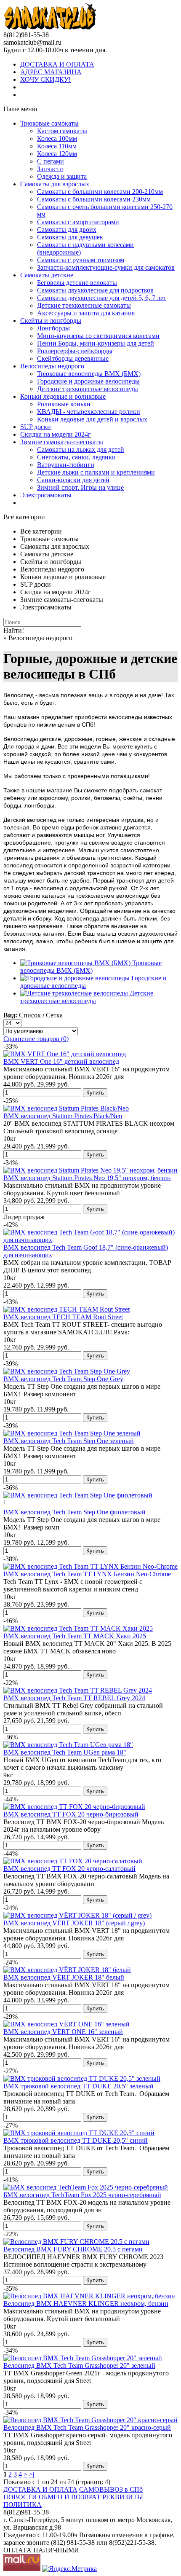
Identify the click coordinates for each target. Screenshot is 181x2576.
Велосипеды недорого (52, 366)
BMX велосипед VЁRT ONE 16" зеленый (63, 2032)
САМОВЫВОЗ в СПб (111, 2489)
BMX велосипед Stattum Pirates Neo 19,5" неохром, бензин (87, 1178)
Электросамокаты (46, 495)
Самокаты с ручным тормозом (81, 260)
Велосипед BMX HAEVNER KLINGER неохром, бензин (86, 2304)
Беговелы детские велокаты (77, 283)
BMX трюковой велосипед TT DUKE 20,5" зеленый (79, 2086)
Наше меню (20, 109)
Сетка (54, 1015)
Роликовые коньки (64, 404)
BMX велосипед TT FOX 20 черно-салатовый (69, 1869)
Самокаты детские (47, 275)
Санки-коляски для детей (73, 480)
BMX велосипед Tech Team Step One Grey (63, 1379)
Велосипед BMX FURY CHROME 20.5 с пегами (73, 2249)
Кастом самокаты (62, 131)
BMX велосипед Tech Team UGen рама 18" (65, 1752)
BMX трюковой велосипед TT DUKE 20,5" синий (76, 2140)
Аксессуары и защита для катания (86, 313)
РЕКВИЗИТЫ (123, 2497)
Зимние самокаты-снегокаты (62, 442)
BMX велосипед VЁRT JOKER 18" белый (64, 1977)
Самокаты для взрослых (55, 184)
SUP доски (36, 427)
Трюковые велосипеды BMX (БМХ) (89, 374)
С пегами (51, 161)
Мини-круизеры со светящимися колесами (98, 336)
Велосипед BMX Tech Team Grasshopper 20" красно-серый (87, 2427)
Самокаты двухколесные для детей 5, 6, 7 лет (102, 298)
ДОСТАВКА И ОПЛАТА (57, 64)
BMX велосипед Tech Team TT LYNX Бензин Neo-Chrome (87, 1574)
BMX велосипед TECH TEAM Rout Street (63, 1317)
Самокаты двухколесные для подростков (95, 290)
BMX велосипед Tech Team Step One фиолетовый (75, 1512)
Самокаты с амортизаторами (78, 222)
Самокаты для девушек (70, 237)
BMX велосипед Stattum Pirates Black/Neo (63, 1116)
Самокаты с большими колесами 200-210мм (100, 192)
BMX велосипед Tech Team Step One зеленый (69, 1441)
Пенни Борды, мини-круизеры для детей (96, 343)
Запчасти (50, 169)
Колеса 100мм (57, 138)
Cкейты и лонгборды (51, 321)
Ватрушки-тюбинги (66, 465)
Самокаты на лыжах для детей (81, 449)
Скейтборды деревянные (73, 358)
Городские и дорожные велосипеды (88, 381)
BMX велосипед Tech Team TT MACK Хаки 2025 (75, 1636)
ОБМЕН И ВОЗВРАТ (70, 2497)
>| (32, 2474)
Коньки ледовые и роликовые (63, 396)
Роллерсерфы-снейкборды (75, 351)
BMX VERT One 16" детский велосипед (61, 1061)
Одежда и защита (62, 176)
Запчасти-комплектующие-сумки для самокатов (106, 267)
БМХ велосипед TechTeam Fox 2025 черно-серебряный (82, 2195)
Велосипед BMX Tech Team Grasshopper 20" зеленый (79, 2365)
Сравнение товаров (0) (36, 1039)
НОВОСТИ (20, 2497)
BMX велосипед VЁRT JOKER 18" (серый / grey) (74, 1923)
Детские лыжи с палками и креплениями (96, 472)
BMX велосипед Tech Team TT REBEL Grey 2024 (74, 1698)
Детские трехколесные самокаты (84, 305)
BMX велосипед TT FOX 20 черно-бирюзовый (71, 1814)
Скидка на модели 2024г (56, 434)
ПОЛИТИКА (23, 2505)
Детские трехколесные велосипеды (88, 389)
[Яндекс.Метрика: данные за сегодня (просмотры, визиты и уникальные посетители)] (69, 2569)
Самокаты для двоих (67, 229)
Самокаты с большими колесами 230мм (94, 199)
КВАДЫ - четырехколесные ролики (89, 412)
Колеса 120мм (57, 154)
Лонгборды (53, 328)
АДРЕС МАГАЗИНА (51, 72)
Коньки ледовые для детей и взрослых (92, 419)
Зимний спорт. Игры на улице (80, 487)
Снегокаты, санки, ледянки (76, 457)
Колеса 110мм (57, 146)
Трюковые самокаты (49, 123)
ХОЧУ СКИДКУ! (45, 79)
